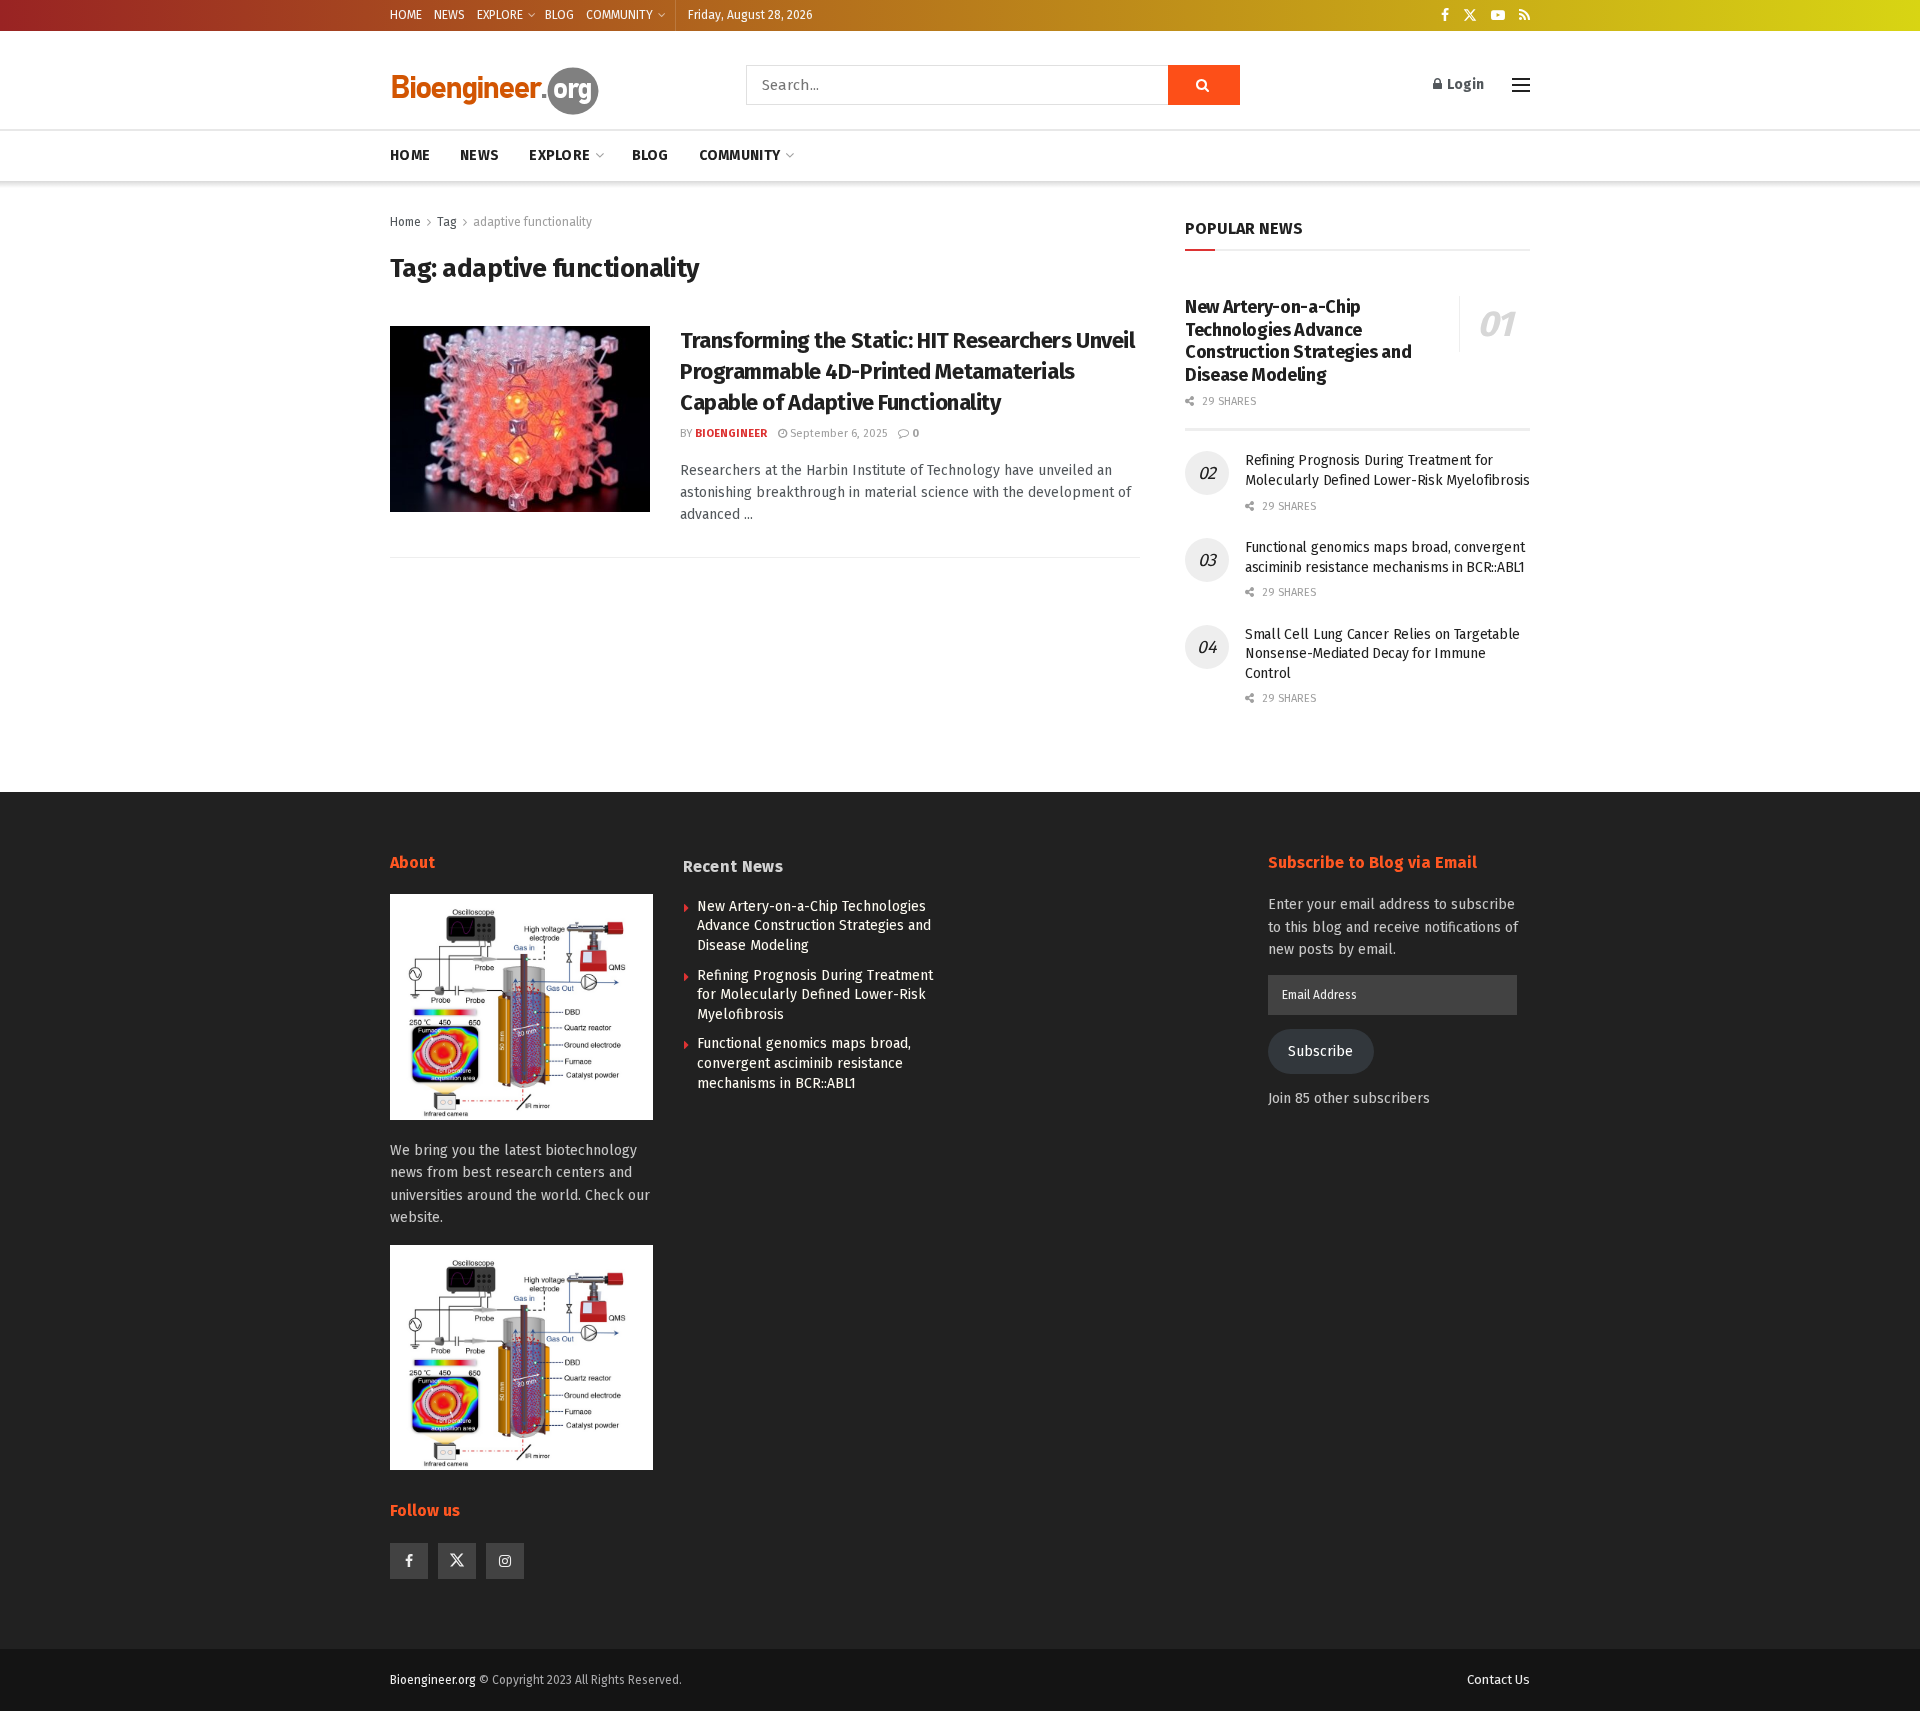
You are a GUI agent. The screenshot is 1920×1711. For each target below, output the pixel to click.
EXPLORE (500, 15)
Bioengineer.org (433, 1680)
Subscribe (1320, 1051)
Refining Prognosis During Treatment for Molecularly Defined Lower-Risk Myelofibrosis (815, 995)
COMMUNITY (619, 15)
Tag (447, 222)
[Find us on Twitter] (1470, 16)
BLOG (559, 15)
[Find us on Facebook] (1445, 16)
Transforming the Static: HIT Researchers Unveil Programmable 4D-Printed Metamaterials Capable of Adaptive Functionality (907, 371)
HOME (406, 15)
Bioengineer (731, 433)
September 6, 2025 (837, 433)
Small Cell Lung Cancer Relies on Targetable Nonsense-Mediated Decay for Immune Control (1382, 654)
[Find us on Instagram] (505, 1561)
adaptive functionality (532, 222)
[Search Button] (1204, 85)
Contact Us (1498, 1679)
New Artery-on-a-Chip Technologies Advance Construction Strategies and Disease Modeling (1298, 341)
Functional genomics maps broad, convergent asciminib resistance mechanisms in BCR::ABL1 (804, 1063)
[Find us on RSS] (1524, 16)
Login (1464, 84)
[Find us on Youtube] (1498, 16)
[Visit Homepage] (540, 85)
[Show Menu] (1521, 85)
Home (405, 222)
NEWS (449, 15)
